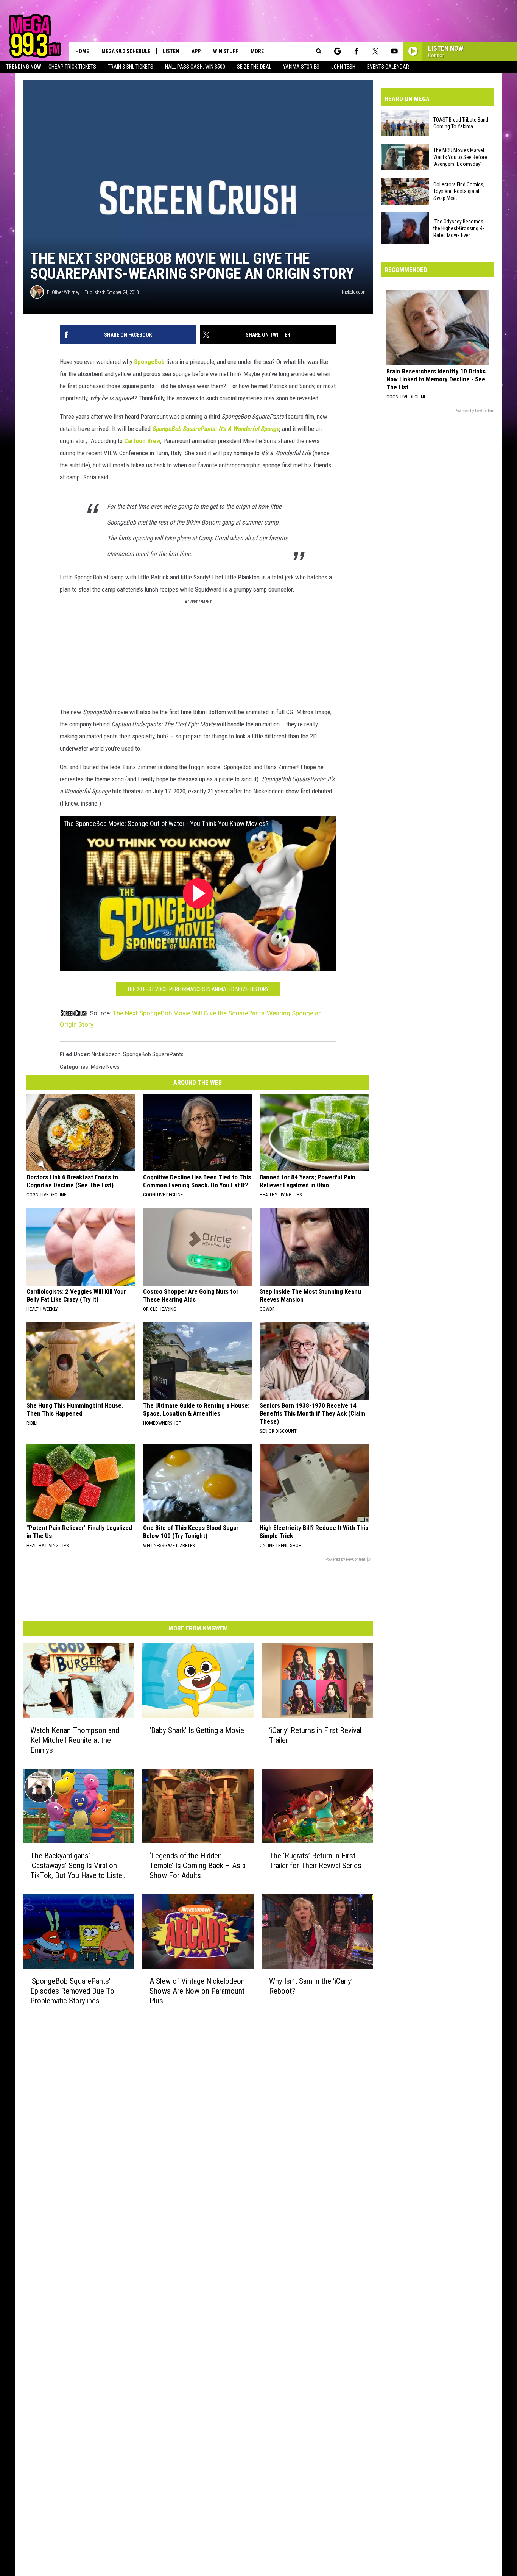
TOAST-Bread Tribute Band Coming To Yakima (461, 123)
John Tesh (343, 67)
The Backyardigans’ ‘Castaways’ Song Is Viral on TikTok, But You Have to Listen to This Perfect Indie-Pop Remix (78, 1866)
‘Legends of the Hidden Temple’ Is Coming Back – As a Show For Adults (198, 1866)
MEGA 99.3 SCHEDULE (126, 51)
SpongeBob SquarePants (153, 1054)
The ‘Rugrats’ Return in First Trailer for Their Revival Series (315, 1861)
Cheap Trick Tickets (72, 67)
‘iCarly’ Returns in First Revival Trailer (315, 1735)
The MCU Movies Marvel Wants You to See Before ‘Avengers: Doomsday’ (460, 157)
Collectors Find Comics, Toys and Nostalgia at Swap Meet (459, 191)
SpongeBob (149, 362)
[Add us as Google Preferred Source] (337, 51)
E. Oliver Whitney (63, 292)
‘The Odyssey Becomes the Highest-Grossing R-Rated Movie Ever (459, 228)
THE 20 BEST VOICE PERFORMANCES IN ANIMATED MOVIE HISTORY (198, 989)
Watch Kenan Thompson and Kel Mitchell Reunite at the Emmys (75, 1740)
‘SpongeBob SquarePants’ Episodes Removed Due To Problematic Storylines (72, 1991)
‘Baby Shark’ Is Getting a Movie (197, 1730)
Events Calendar (388, 67)
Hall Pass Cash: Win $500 (195, 67)
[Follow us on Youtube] (394, 51)
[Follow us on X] (375, 51)
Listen (171, 51)
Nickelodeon (106, 1054)
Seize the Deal (254, 67)
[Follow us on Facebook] (356, 51)
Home (82, 51)
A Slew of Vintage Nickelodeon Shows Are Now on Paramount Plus (197, 1991)
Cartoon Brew (142, 441)
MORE (257, 51)
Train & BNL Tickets (131, 67)
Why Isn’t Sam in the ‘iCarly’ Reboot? (311, 1986)
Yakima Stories (301, 67)
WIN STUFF (226, 51)
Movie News (105, 1067)
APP (196, 51)
